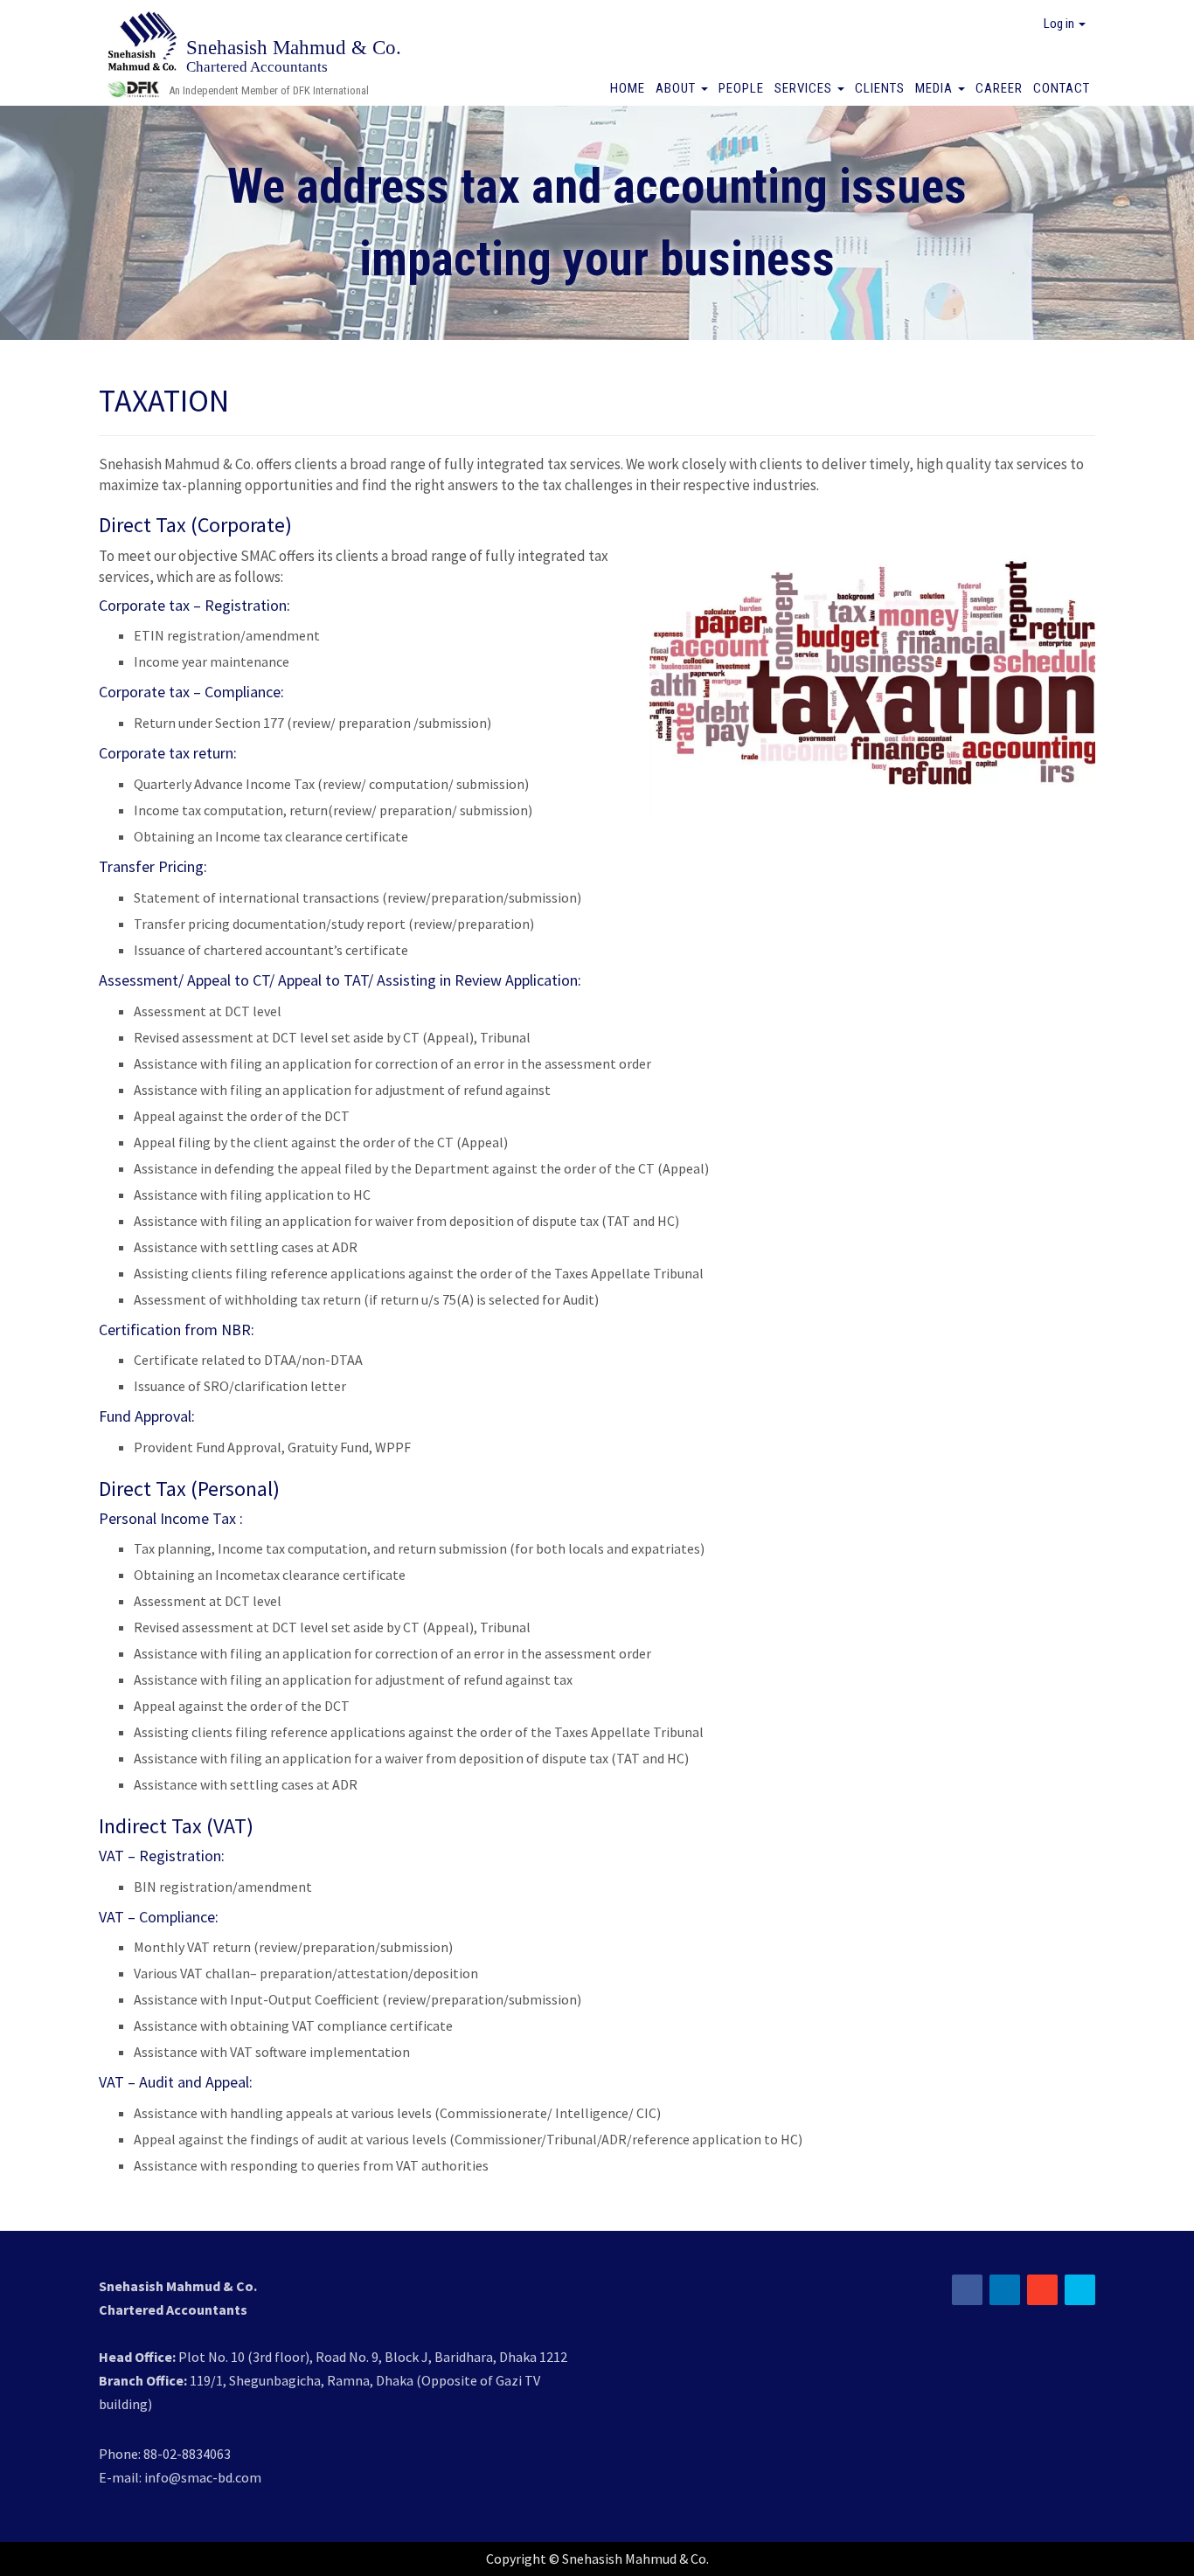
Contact (1062, 88)
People (741, 88)
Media (936, 88)
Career (999, 88)
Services (805, 88)
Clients (880, 88)
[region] (597, 223)
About (677, 88)
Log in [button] (1060, 24)
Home (628, 88)
